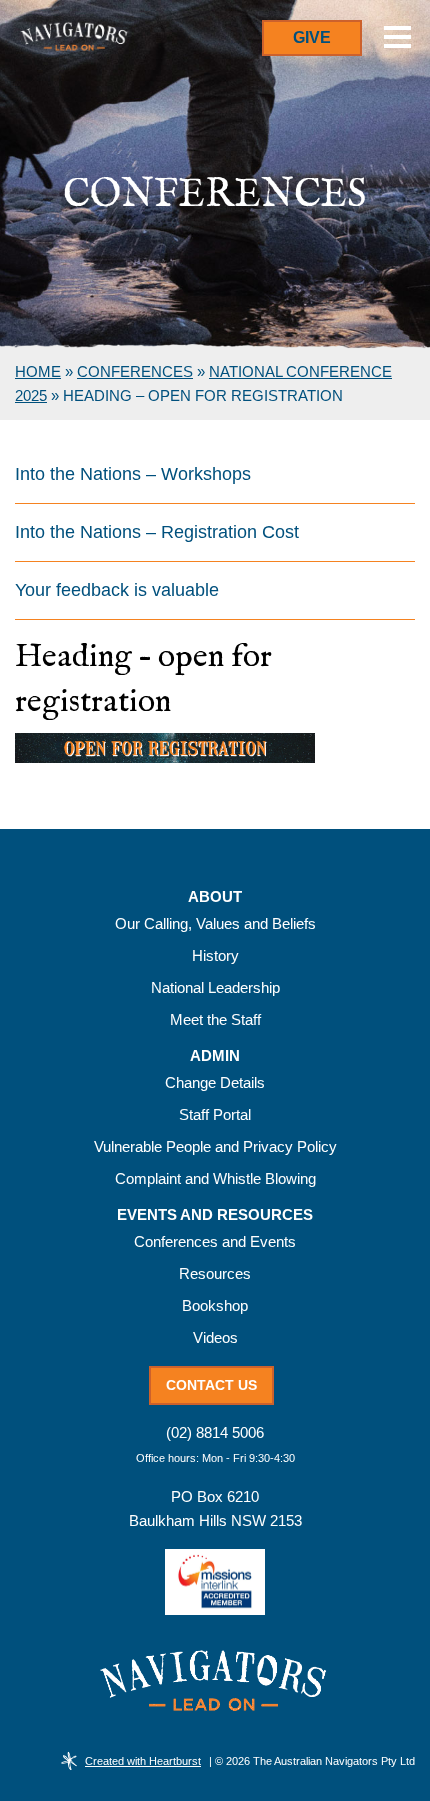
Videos (215, 1337)
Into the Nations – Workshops (133, 474)
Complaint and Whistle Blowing (215, 1178)
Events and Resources (215, 1215)
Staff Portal (215, 1114)
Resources (215, 1273)
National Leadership (215, 987)
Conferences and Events (215, 1241)
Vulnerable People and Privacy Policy (215, 1146)
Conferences (135, 371)
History (215, 955)
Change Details (215, 1082)
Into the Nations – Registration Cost (157, 532)
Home (38, 371)
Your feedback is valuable (117, 590)
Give (312, 37)
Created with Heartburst (143, 1761)
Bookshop (215, 1305)
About (215, 897)
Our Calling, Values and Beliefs (215, 923)
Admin (215, 1056)
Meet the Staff (215, 1019)
